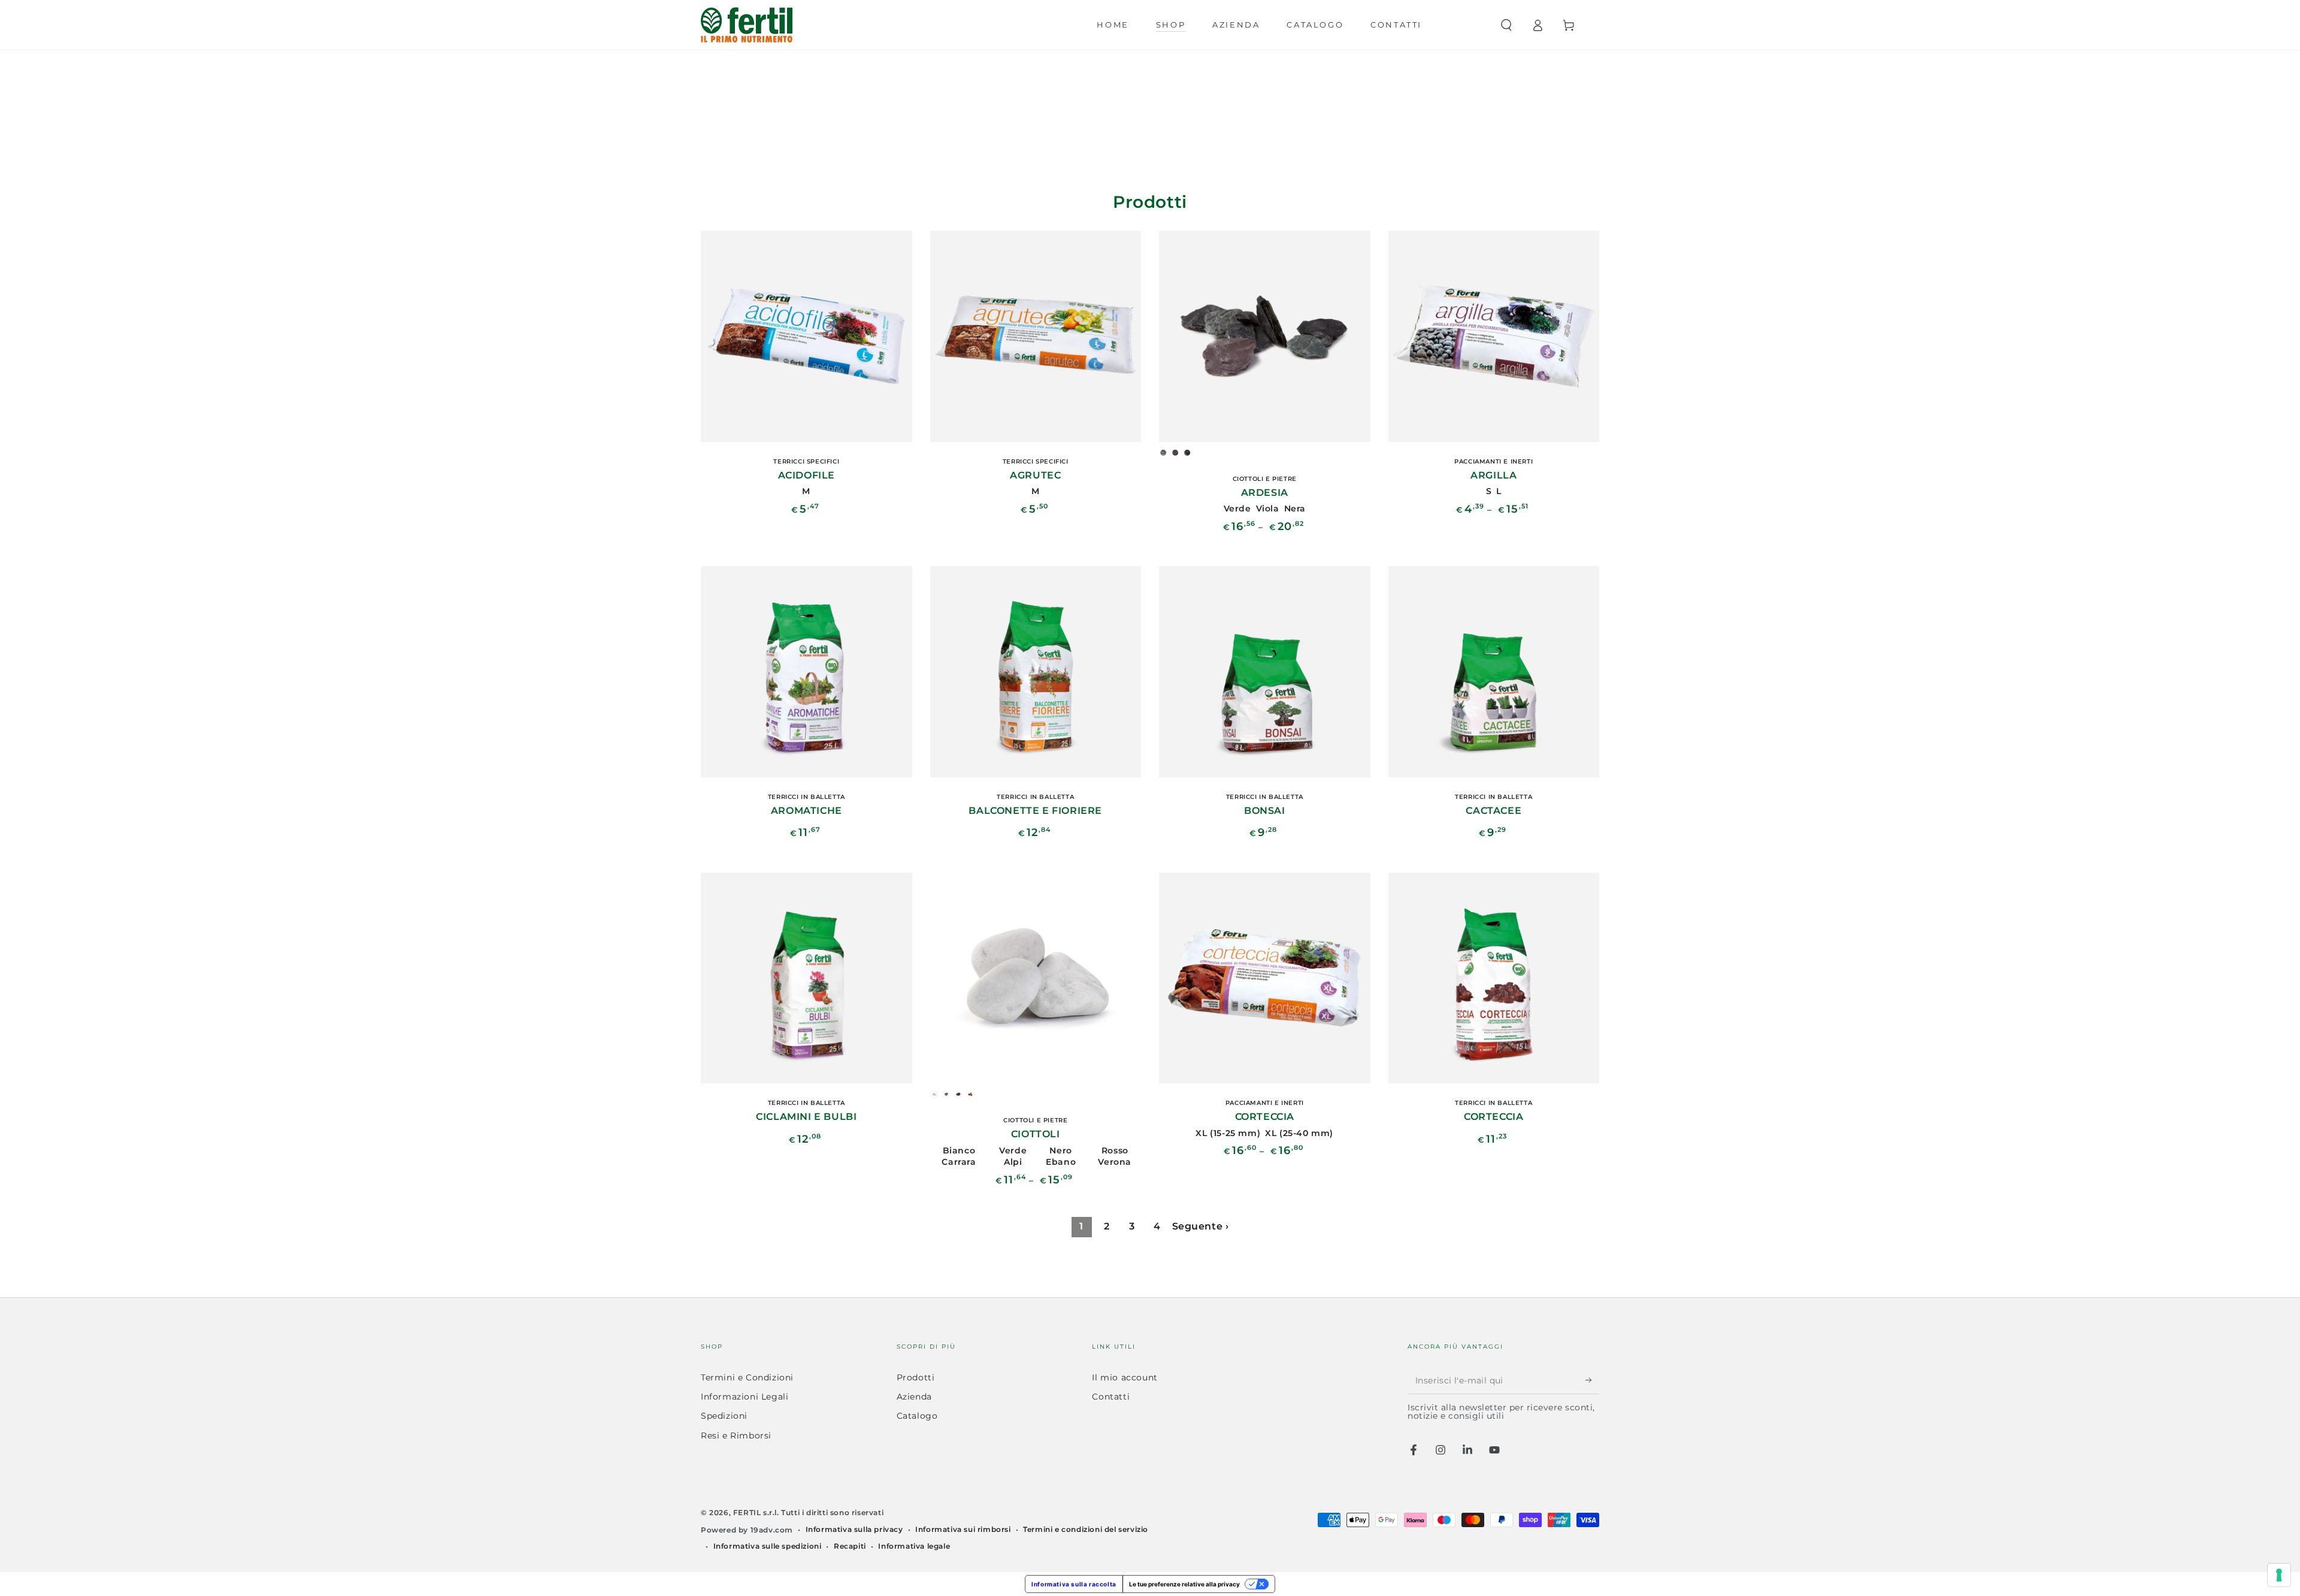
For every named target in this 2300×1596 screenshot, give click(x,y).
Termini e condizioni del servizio (1086, 1529)
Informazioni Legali (745, 1397)
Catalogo (917, 1416)
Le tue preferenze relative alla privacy (1184, 1584)
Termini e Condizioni (747, 1377)
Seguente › (1201, 1226)
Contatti (1111, 1397)
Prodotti (916, 1377)
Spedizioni (724, 1416)
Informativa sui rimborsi (963, 1529)
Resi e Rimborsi (736, 1436)
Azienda (914, 1397)
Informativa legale (914, 1546)
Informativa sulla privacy (854, 1529)
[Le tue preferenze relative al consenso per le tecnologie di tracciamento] (2279, 1575)
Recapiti (850, 1546)
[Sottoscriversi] (1592, 1380)
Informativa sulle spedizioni (768, 1546)
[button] (1506, 25)
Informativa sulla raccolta (1074, 1584)
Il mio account (1125, 1377)
